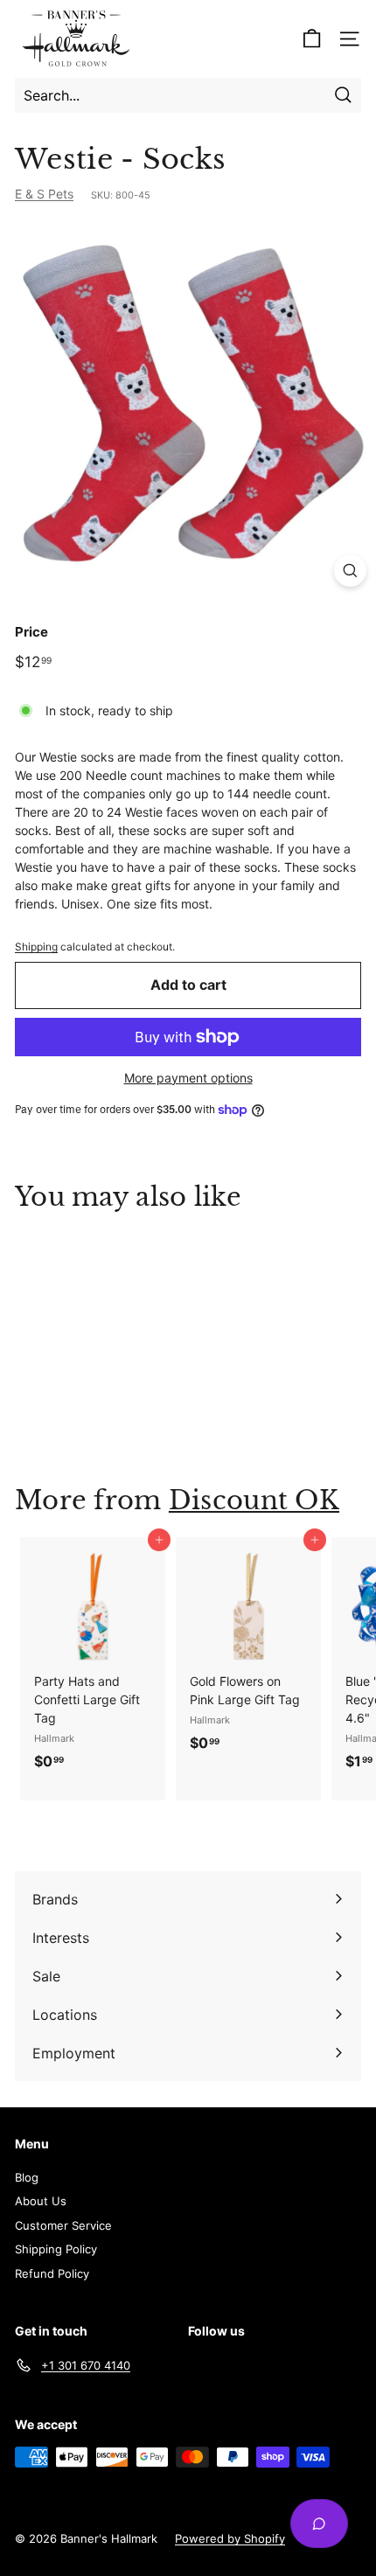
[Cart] (312, 39)
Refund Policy (52, 2273)
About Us (41, 2201)
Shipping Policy (56, 2249)
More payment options (188, 1078)
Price (31, 632)
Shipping (36, 947)
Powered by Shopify (230, 2538)
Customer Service (63, 2225)
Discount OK (254, 1500)
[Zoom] (350, 571)
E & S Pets (44, 194)
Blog (27, 2177)
